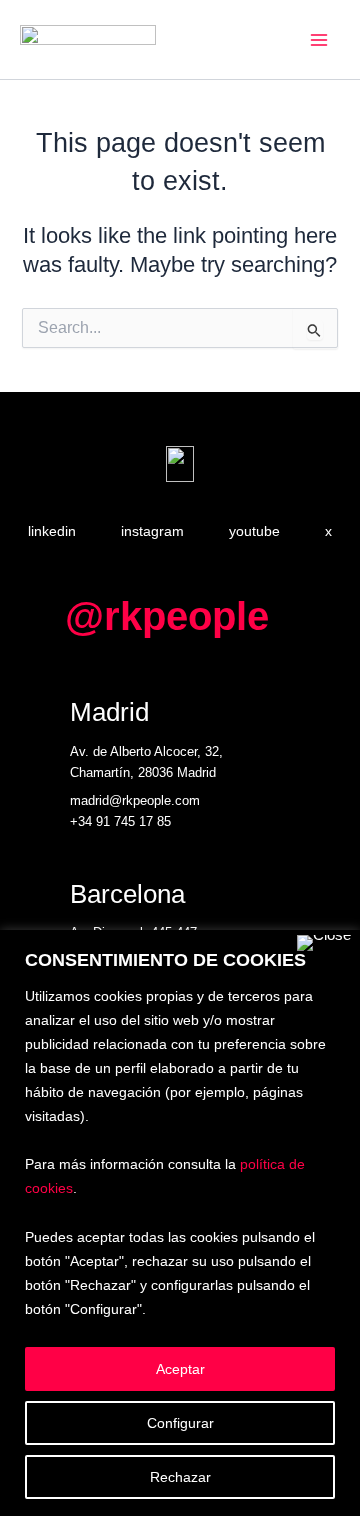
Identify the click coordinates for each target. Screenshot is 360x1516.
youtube (254, 531)
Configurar (180, 1423)
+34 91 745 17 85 (120, 821)
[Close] (324, 943)
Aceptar (180, 1369)
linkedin (52, 531)
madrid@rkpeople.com (135, 800)
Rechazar (180, 1477)
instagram (152, 531)
